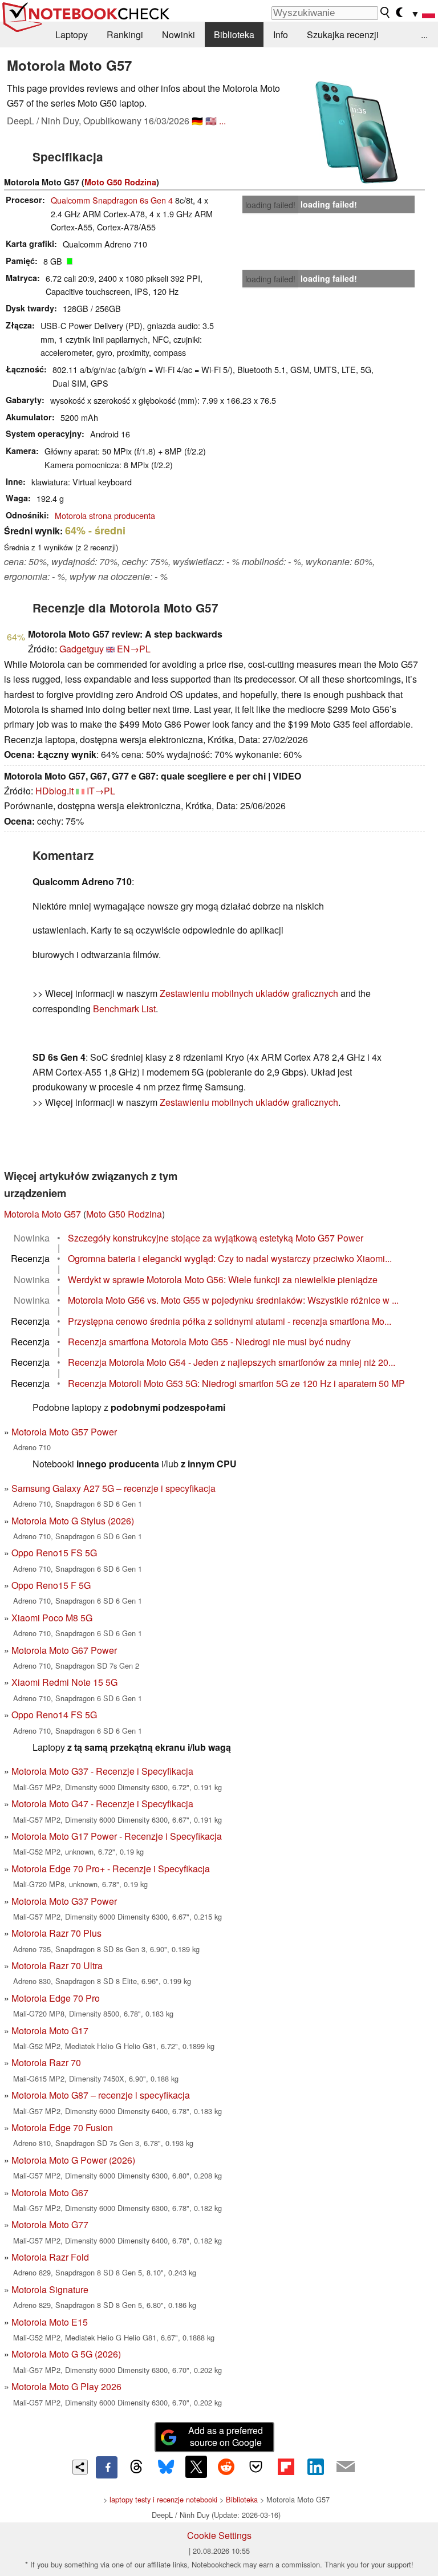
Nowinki (179, 35)
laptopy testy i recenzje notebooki (163, 2499)
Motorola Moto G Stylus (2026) (73, 1521)
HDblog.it (54, 791)
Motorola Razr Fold (50, 2257)
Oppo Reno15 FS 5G (54, 1553)
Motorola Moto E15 (50, 2322)
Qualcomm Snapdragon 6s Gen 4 (112, 200)
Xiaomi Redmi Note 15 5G (64, 1682)
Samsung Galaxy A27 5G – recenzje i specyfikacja (113, 1488)
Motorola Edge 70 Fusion (62, 2127)
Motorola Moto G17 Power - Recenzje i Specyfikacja (117, 1836)
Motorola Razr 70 (46, 2062)
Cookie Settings (219, 2535)
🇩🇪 (197, 121)
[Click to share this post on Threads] (136, 2467)
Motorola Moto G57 (42, 1214)
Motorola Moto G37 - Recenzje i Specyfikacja (102, 1771)
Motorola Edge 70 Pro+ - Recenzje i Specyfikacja (111, 1869)
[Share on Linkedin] (315, 2467)
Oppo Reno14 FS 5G (54, 1715)
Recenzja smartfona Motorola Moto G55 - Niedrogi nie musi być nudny (209, 1342)
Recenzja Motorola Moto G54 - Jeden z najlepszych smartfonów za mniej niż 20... (232, 1362)
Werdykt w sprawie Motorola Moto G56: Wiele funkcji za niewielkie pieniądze (223, 1279)
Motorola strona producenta (105, 515)
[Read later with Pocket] (256, 2467)
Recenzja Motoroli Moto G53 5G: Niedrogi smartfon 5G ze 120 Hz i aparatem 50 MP (236, 1383)
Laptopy (72, 35)
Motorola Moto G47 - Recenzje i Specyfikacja (102, 1804)
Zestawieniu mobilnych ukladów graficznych (249, 993)
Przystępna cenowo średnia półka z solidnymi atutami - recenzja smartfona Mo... (230, 1321)
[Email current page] (346, 2467)
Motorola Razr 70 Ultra (57, 1966)
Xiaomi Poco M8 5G (52, 1618)
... (424, 35)
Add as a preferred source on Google (226, 2436)
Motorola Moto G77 (50, 2224)
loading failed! (270, 205)
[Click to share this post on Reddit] (226, 2467)
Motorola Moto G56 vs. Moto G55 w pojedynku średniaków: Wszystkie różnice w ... (233, 1300)
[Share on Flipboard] (286, 2467)
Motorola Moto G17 (50, 2031)
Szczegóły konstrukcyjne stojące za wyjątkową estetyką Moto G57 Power (216, 1238)
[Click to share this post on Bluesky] (166, 2467)
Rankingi (125, 35)
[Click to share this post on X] (196, 2467)
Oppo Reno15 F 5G (51, 1585)
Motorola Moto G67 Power (64, 1650)
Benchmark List (124, 1009)
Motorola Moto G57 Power (64, 1432)
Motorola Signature (50, 2289)
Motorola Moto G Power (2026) (73, 2160)
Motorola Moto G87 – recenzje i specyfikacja (101, 2095)
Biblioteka (234, 35)
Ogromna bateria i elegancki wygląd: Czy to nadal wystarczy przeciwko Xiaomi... (230, 1258)
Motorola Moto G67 (50, 2192)
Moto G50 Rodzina (120, 182)
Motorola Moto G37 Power (64, 1901)
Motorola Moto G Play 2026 (66, 2386)
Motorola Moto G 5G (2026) (66, 2354)
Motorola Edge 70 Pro (56, 1998)
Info (281, 35)
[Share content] (80, 2467)
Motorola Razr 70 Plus (56, 1933)
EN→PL (134, 649)
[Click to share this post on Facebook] (107, 2467)
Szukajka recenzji (343, 35)
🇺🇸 (211, 121)
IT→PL (101, 791)
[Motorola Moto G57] (356, 132)
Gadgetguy (82, 649)
